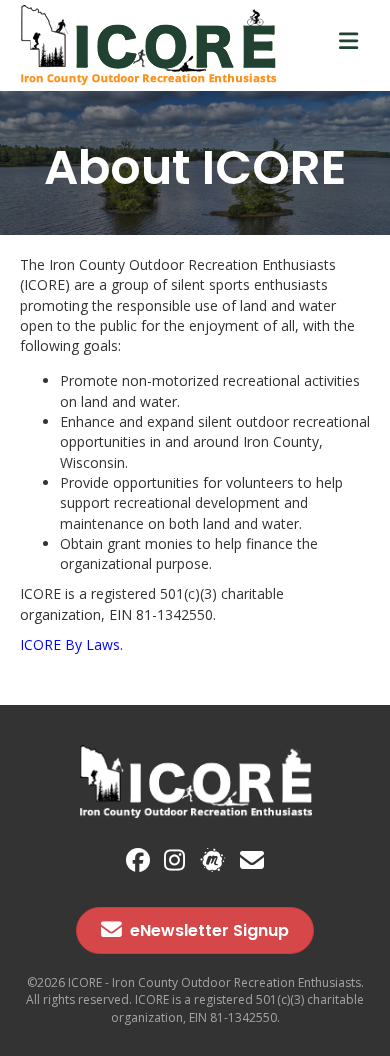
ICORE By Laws (70, 644)
